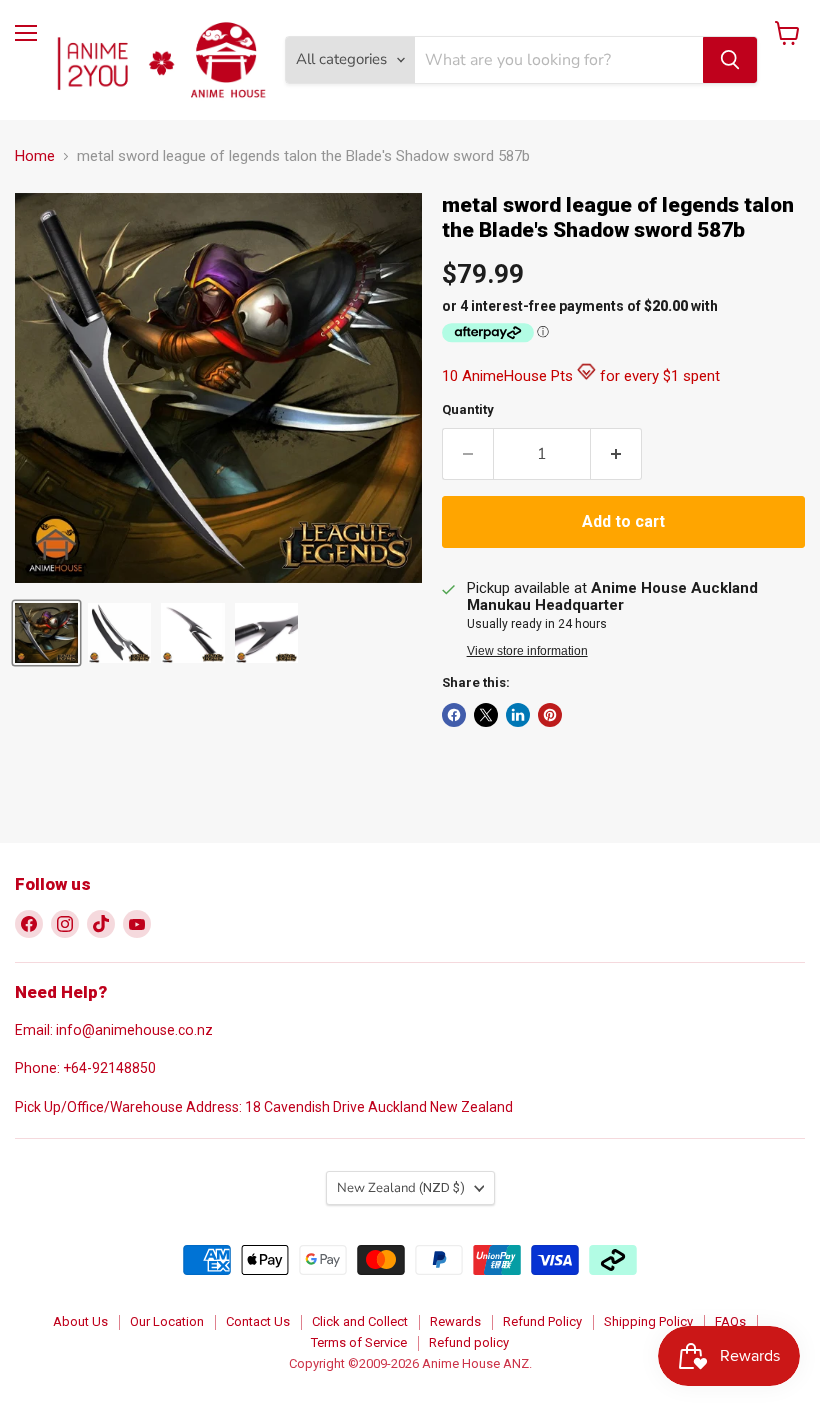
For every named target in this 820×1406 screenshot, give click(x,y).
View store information (527, 651)
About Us (80, 1321)
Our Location (167, 1321)
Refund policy (469, 1342)
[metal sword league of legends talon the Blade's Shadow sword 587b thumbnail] (46, 633)
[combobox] (559, 60)
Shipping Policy (648, 1321)
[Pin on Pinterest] (550, 715)
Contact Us (258, 1321)
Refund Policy (542, 1321)
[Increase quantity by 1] (616, 454)
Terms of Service (359, 1342)
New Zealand (401, 1188)
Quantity (468, 409)
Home (35, 156)
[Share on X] (486, 715)
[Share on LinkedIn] (518, 715)
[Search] (730, 60)
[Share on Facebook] (454, 715)
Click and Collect (360, 1321)
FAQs (730, 1321)
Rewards (455, 1321)
